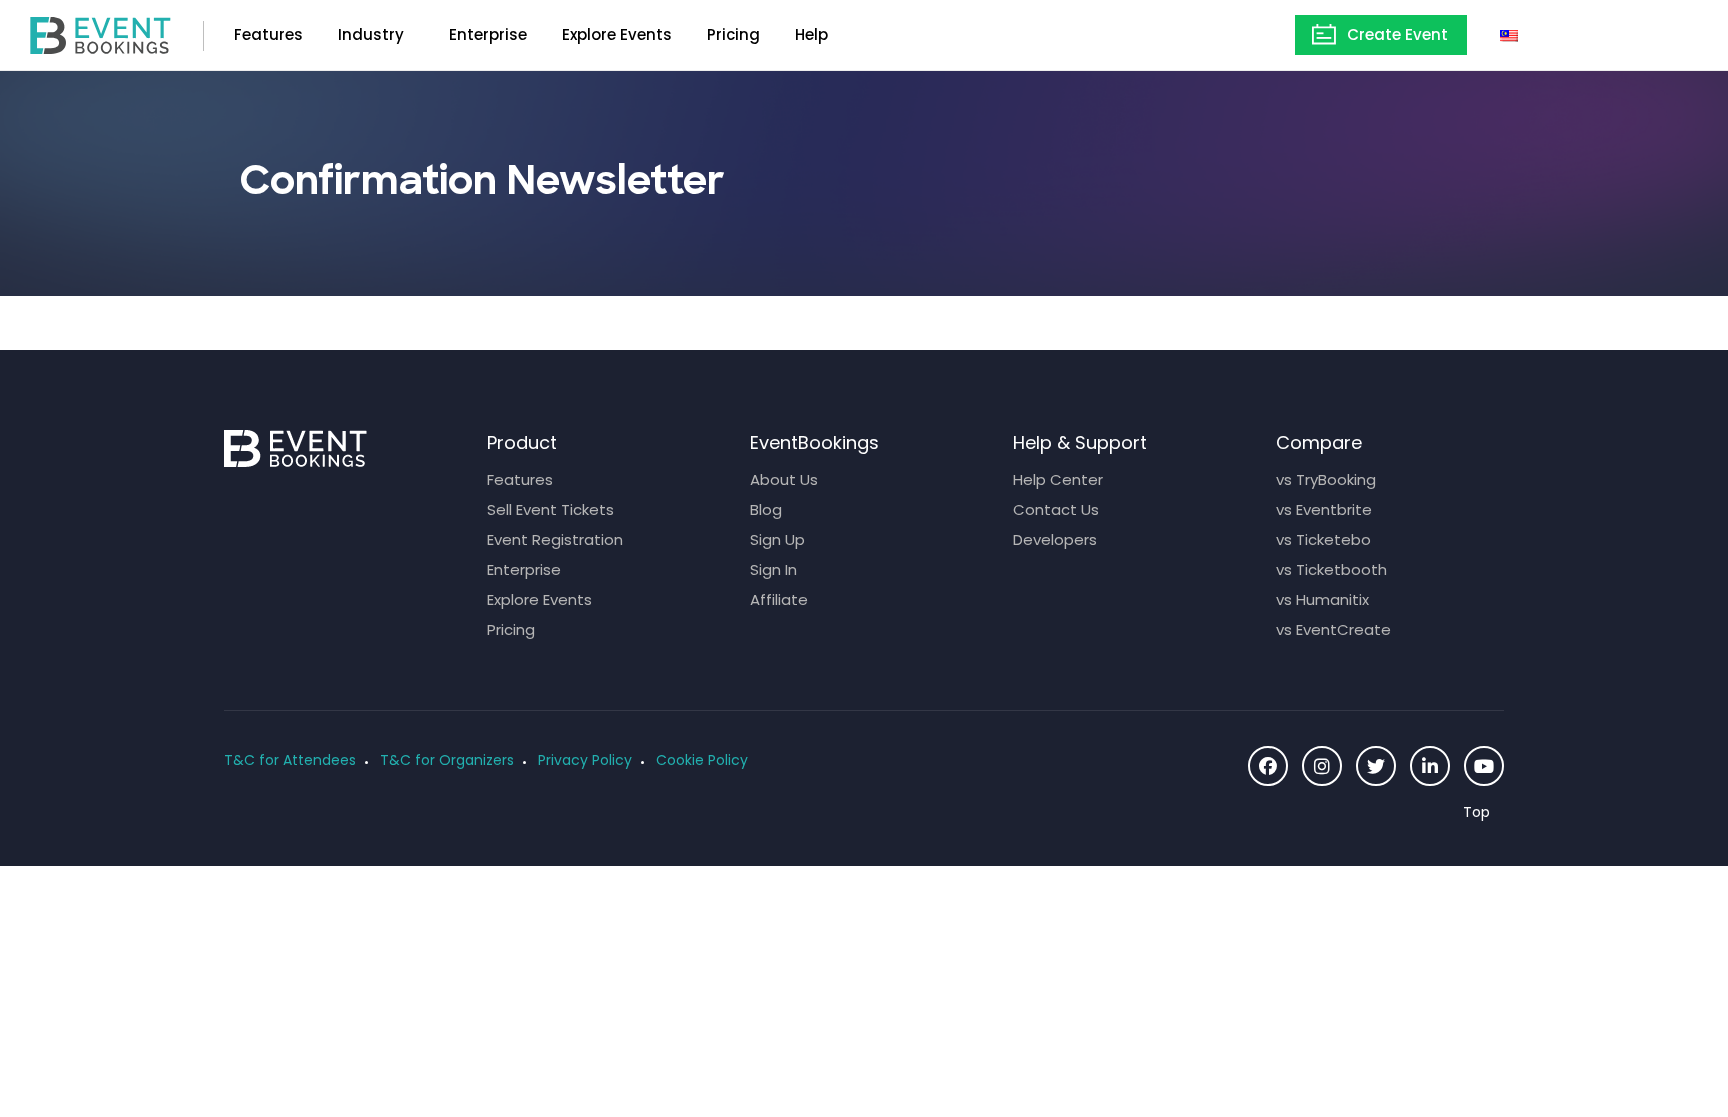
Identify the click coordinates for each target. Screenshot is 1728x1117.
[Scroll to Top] (1483, 812)
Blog (766, 509)
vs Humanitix (1322, 599)
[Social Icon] (1268, 766)
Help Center (1058, 479)
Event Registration (555, 539)
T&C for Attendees (290, 760)
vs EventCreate (1333, 629)
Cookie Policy (702, 760)
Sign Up (777, 539)
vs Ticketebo (1323, 539)
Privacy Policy (585, 760)
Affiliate (779, 599)
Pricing (733, 34)
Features (268, 34)
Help (811, 34)
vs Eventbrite (1324, 509)
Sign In (773, 569)
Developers (1055, 539)
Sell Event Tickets (550, 509)
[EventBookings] (100, 33)
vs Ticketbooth (1331, 569)
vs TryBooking (1326, 479)
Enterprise (488, 34)
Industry (371, 34)
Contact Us (1056, 509)
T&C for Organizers (447, 760)
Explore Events (617, 34)
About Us (784, 479)
